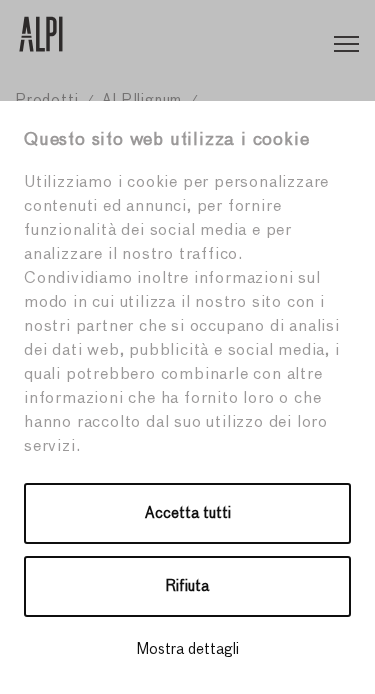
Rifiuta (187, 586)
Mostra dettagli (188, 649)
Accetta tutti (188, 513)
